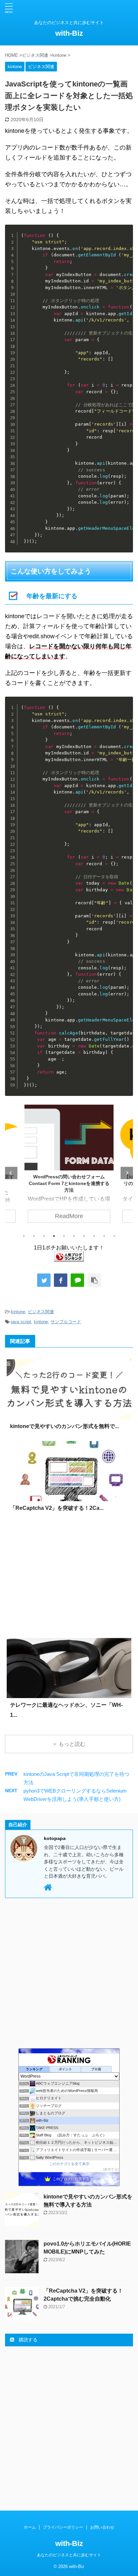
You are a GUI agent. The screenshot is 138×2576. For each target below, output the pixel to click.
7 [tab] (84, 1236)
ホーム (30, 2527)
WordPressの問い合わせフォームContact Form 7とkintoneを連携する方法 (69, 1183)
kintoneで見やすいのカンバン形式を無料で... (64, 1426)
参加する (111, 2169)
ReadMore (69, 1216)
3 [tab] (44, 1236)
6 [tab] (74, 1236)
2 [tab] (34, 1236)
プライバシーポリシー (63, 2527)
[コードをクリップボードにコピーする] (125, 239)
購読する (27, 2340)
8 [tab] (94, 1236)
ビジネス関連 (41, 1312)
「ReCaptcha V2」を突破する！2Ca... (57, 1508)
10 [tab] (114, 1236)
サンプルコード (66, 1322)
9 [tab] (104, 1236)
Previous (11, 1173)
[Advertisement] (69, 1578)
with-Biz (69, 33)
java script (21, 1322)
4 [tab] (54, 1236)
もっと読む (72, 1744)
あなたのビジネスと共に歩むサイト (69, 2555)
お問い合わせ (102, 2527)
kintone (18, 1312)
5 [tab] (64, 1236)
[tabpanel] (69, 1167)
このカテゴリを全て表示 (69, 2164)
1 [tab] (24, 1236)
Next (127, 1173)
